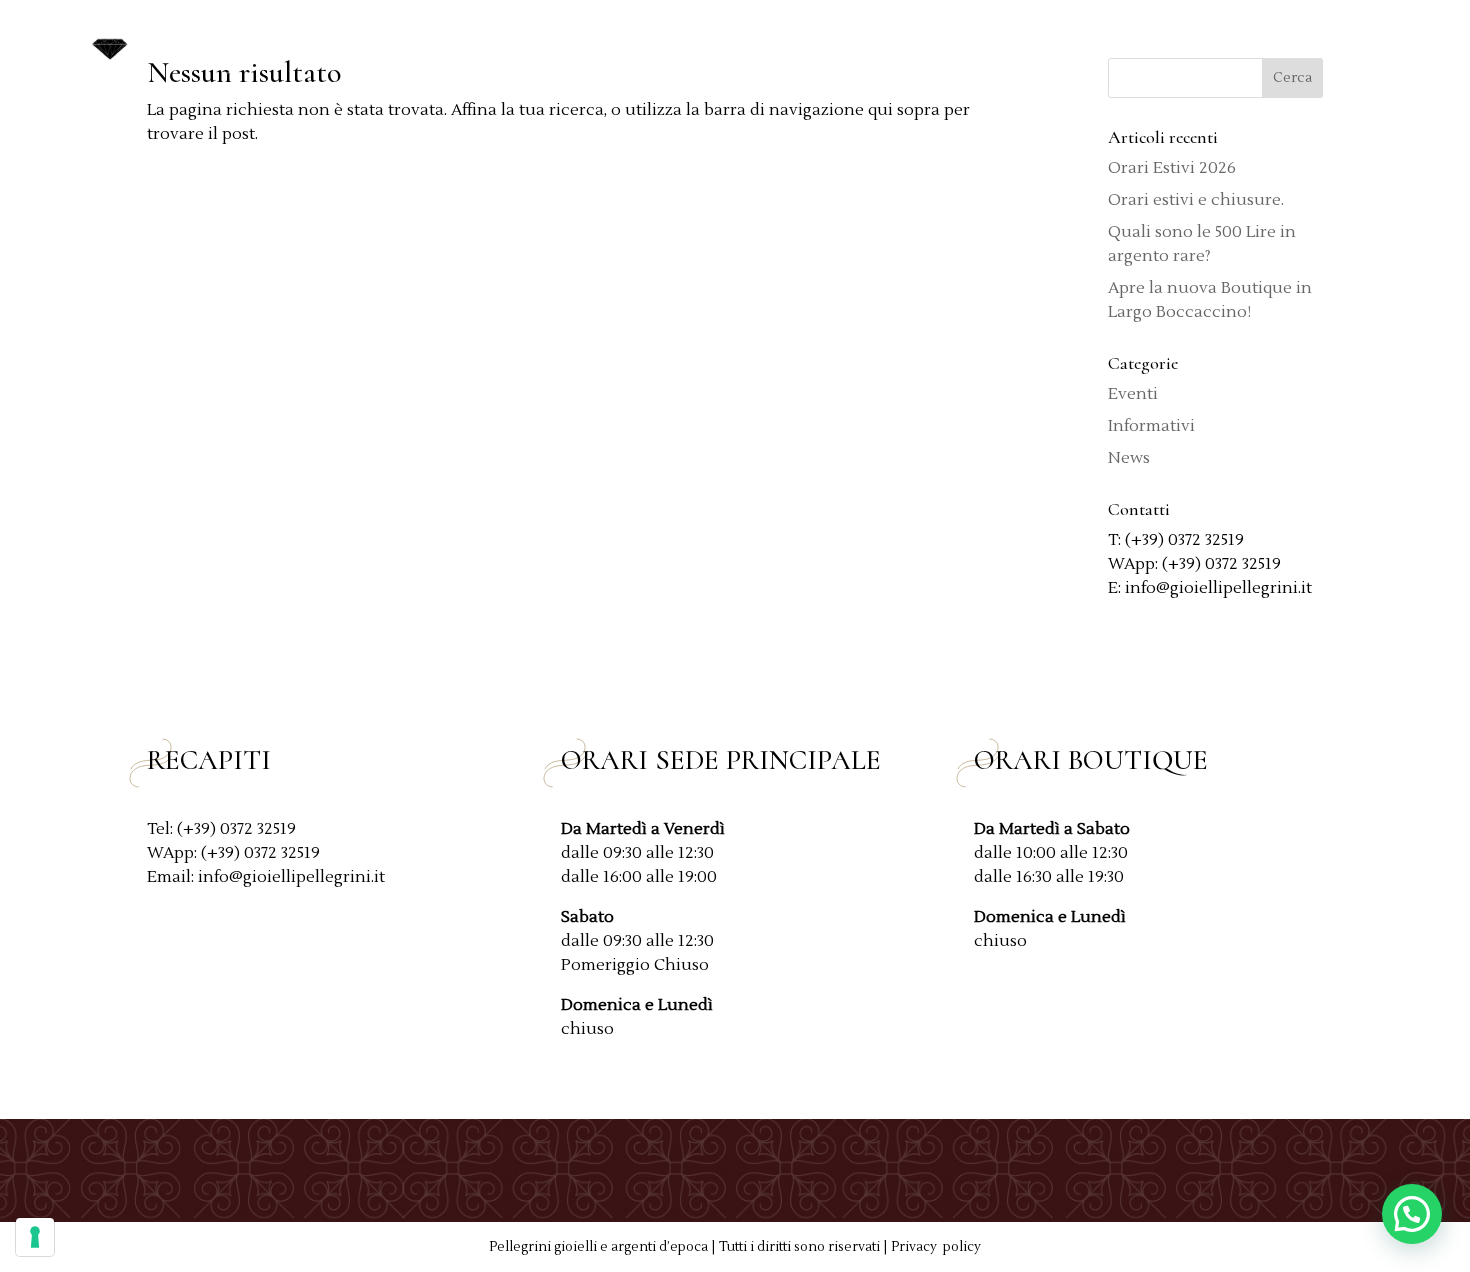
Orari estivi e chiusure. (1196, 200)
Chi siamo (788, 42)
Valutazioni (1176, 42)
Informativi (1151, 426)
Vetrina (1049, 42)
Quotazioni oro (925, 42)
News (1274, 42)
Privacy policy (936, 1247)
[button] (1412, 1214)
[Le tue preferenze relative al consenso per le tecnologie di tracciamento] (35, 1237)
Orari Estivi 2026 (1172, 168)
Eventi (1133, 394)
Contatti (1358, 42)
